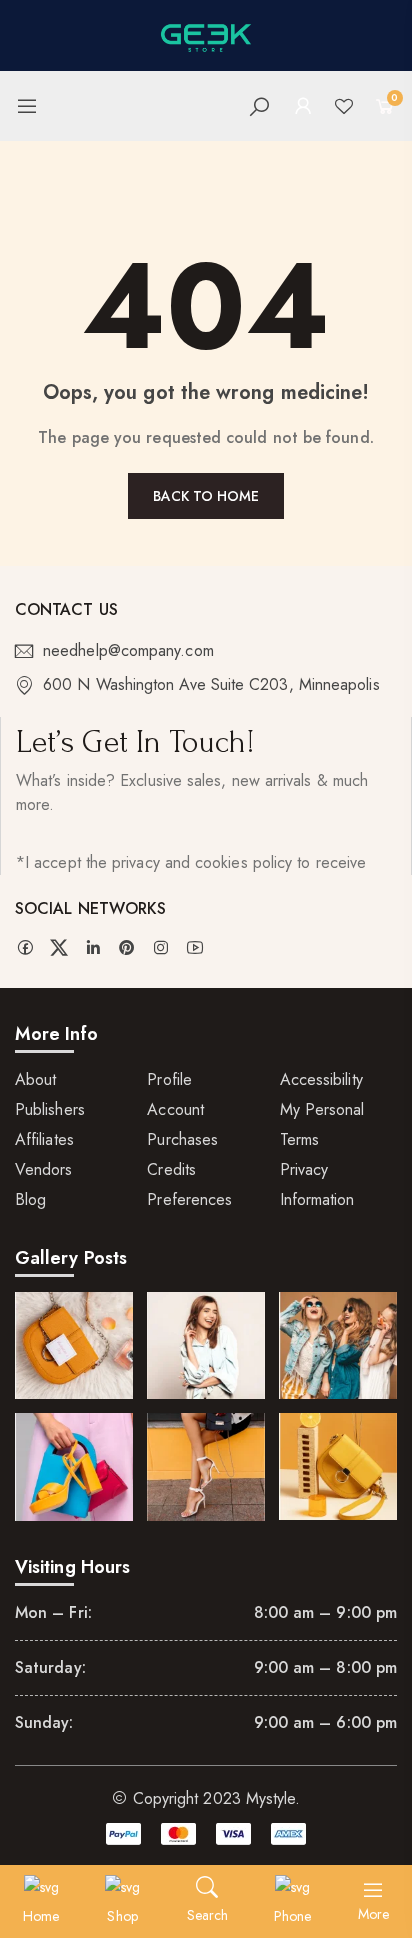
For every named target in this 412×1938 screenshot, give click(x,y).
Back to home (206, 496)
